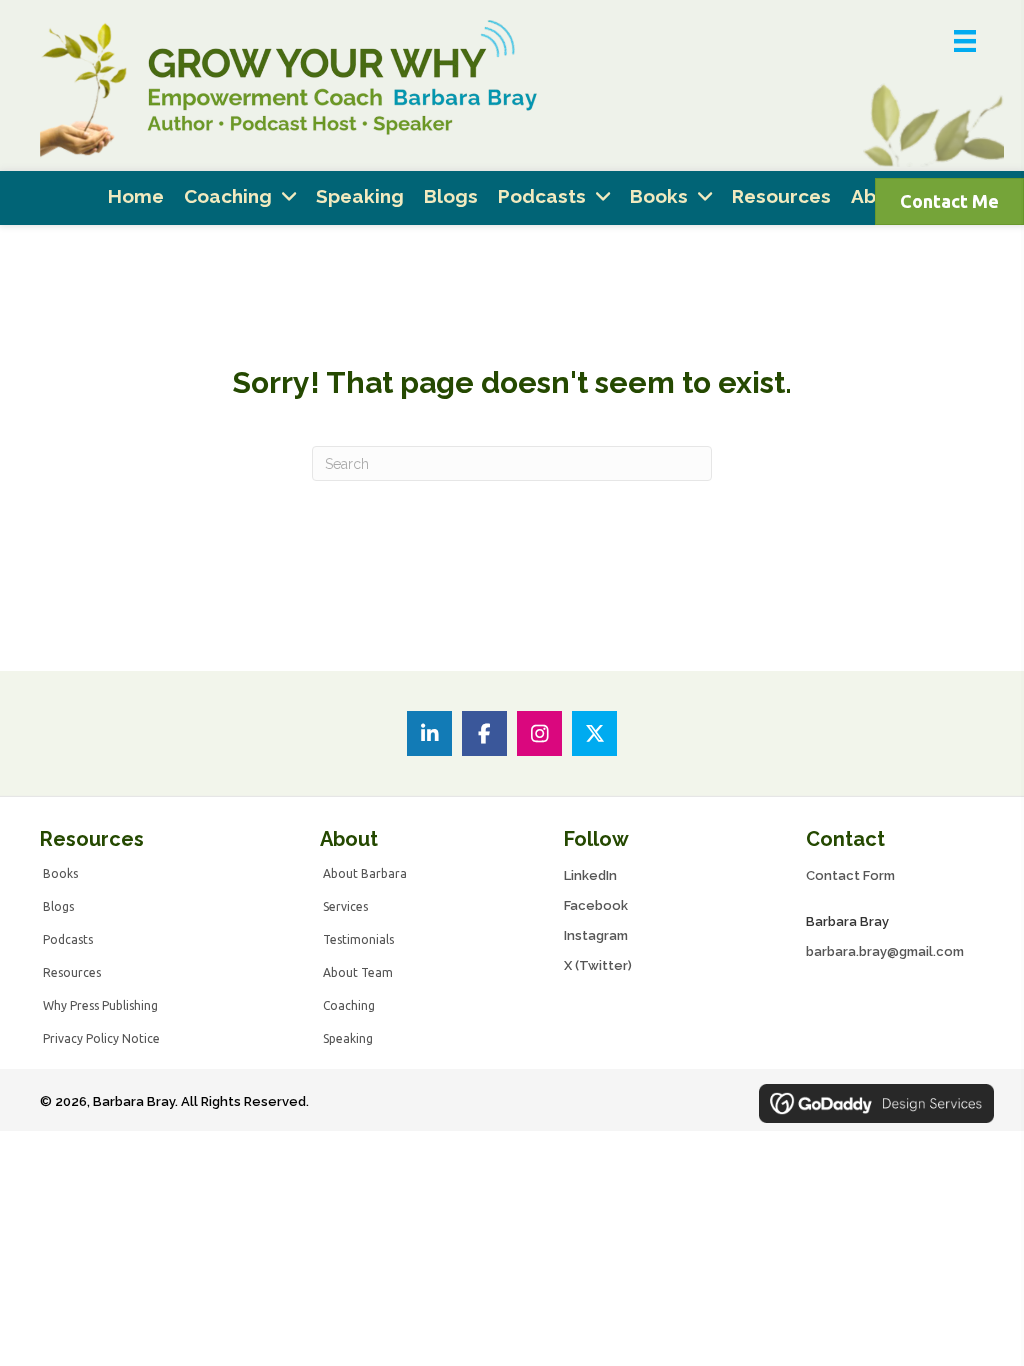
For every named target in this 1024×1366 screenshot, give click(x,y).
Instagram (596, 935)
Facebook (596, 905)
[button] (429, 733)
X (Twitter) (598, 965)
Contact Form (850, 875)
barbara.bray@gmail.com (885, 951)
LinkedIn (590, 875)
